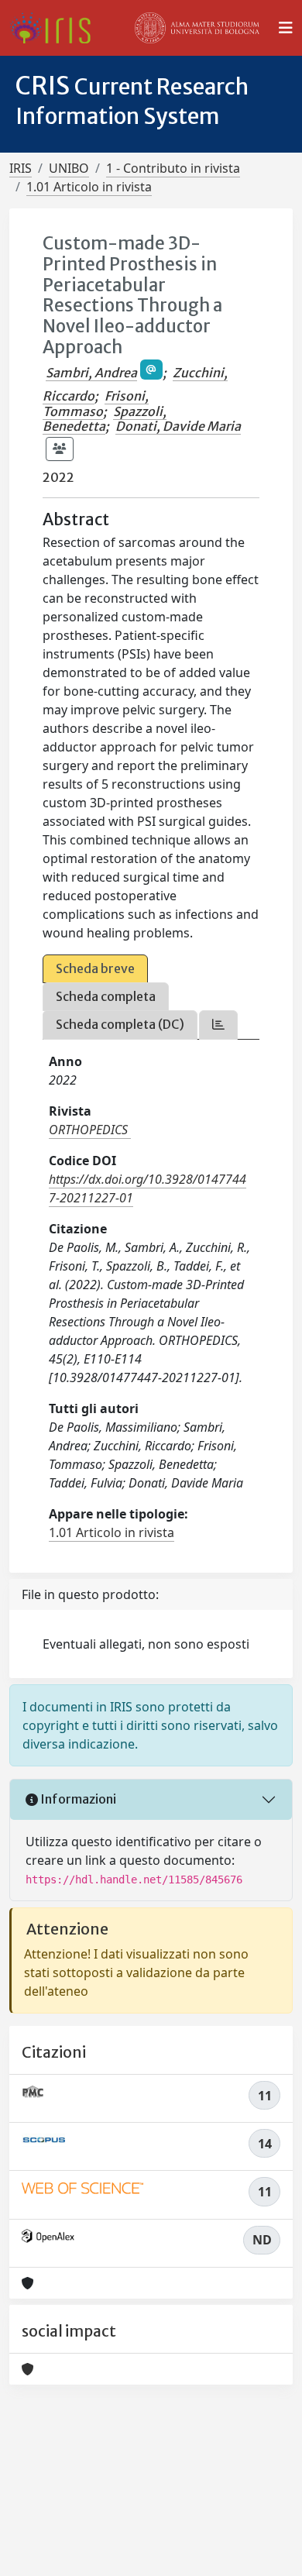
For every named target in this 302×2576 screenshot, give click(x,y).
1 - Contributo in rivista (173, 168)
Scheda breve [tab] (95, 968)
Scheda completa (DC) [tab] (120, 1024)
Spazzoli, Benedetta (105, 419)
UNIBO (69, 168)
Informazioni (77, 1799)
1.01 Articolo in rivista (89, 187)
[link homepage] (56, 28)
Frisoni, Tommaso (96, 403)
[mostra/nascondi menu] (286, 28)
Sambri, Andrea (91, 373)
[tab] (218, 1025)
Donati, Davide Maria (178, 426)
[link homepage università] (197, 28)
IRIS (21, 168)
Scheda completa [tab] (106, 996)
